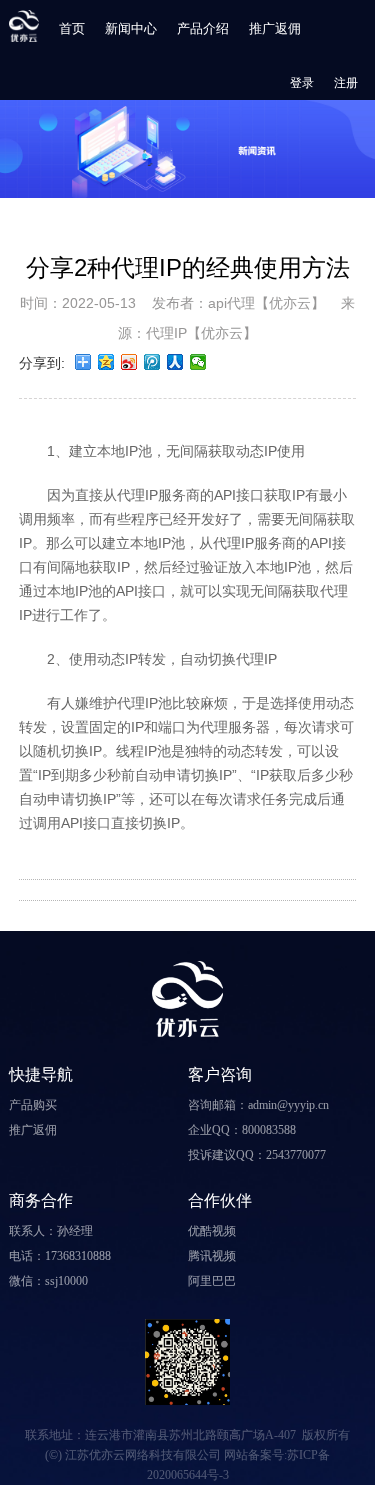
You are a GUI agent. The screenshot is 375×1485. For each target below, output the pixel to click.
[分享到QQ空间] (106, 362)
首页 (72, 28)
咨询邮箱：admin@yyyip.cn (258, 1105)
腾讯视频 (212, 1256)
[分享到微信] (198, 362)
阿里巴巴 (212, 1281)
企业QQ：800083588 (242, 1130)
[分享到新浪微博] (129, 362)
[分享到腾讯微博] (152, 362)
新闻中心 (131, 28)
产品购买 (33, 1105)
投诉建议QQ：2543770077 (257, 1155)
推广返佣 (275, 28)
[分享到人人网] (175, 362)
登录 (302, 83)
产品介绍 (203, 28)
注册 (346, 83)
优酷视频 (212, 1231)
